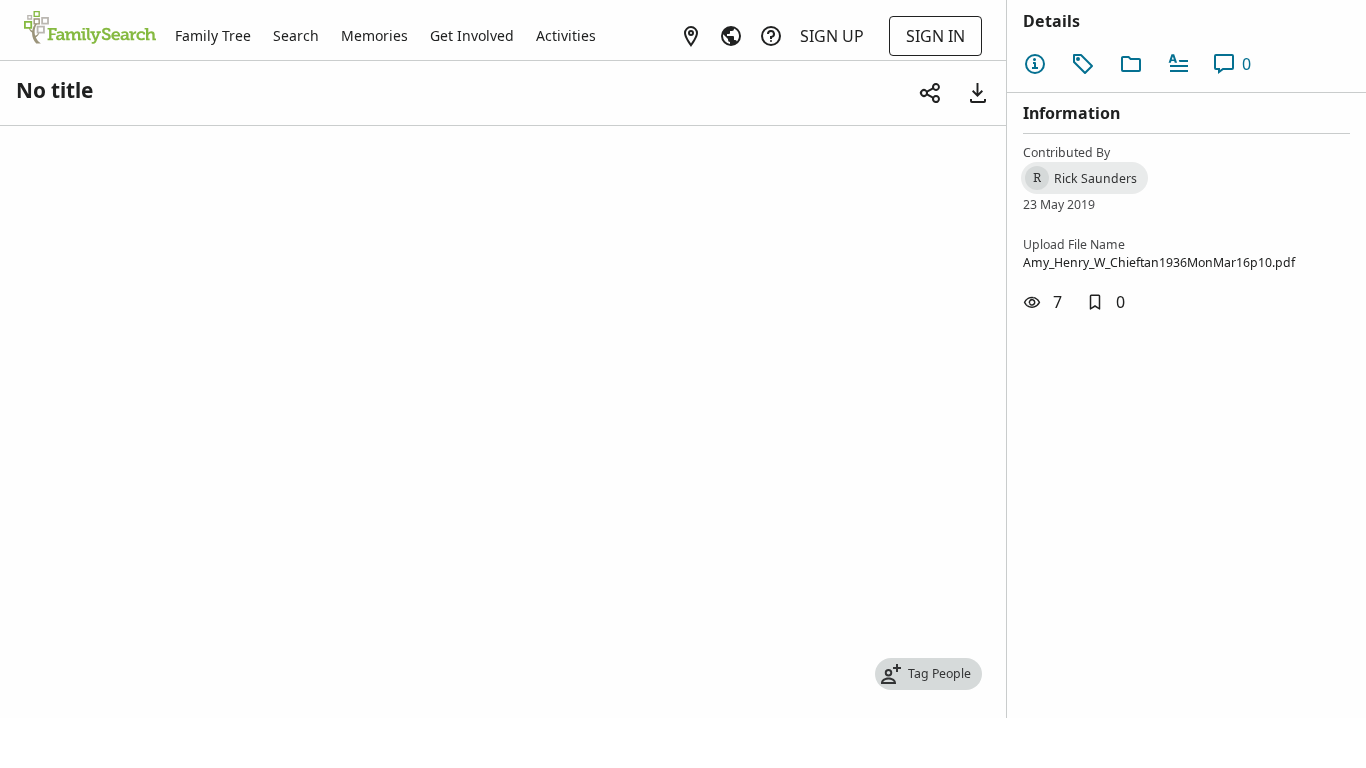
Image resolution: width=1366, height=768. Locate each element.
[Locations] (691, 36)
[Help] (771, 36)
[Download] (978, 93)
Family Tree (213, 35)
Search (296, 35)
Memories (374, 35)
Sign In (935, 36)
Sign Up (832, 36)
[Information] (1035, 64)
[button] (1105, 302)
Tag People (939, 673)
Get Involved (472, 35)
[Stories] (1179, 64)
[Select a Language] (731, 36)
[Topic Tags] (1083, 64)
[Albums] (1131, 64)
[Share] (930, 93)
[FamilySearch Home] (90, 29)
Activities (566, 35)
